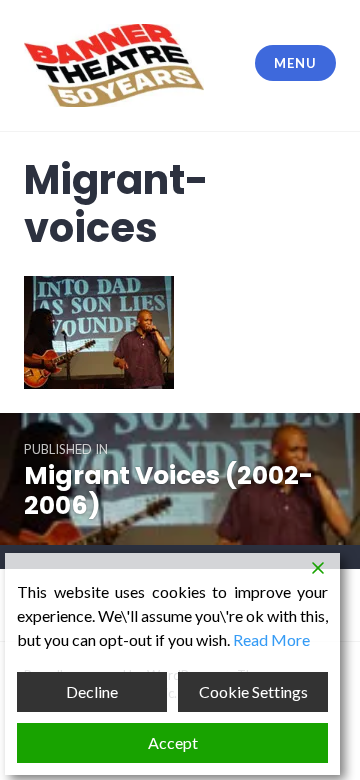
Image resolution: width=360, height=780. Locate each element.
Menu (295, 63)
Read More (271, 639)
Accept (173, 742)
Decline (92, 691)
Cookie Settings (253, 691)
